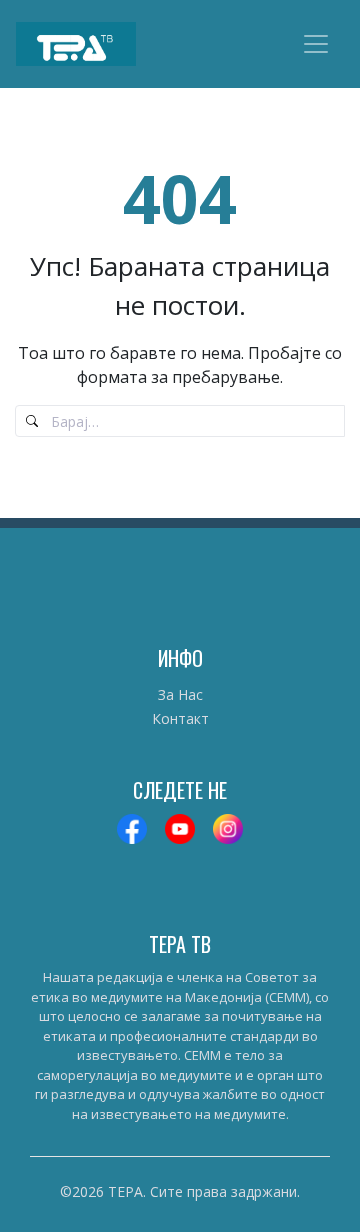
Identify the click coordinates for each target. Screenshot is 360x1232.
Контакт (180, 718)
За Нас (180, 694)
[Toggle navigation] (316, 44)
